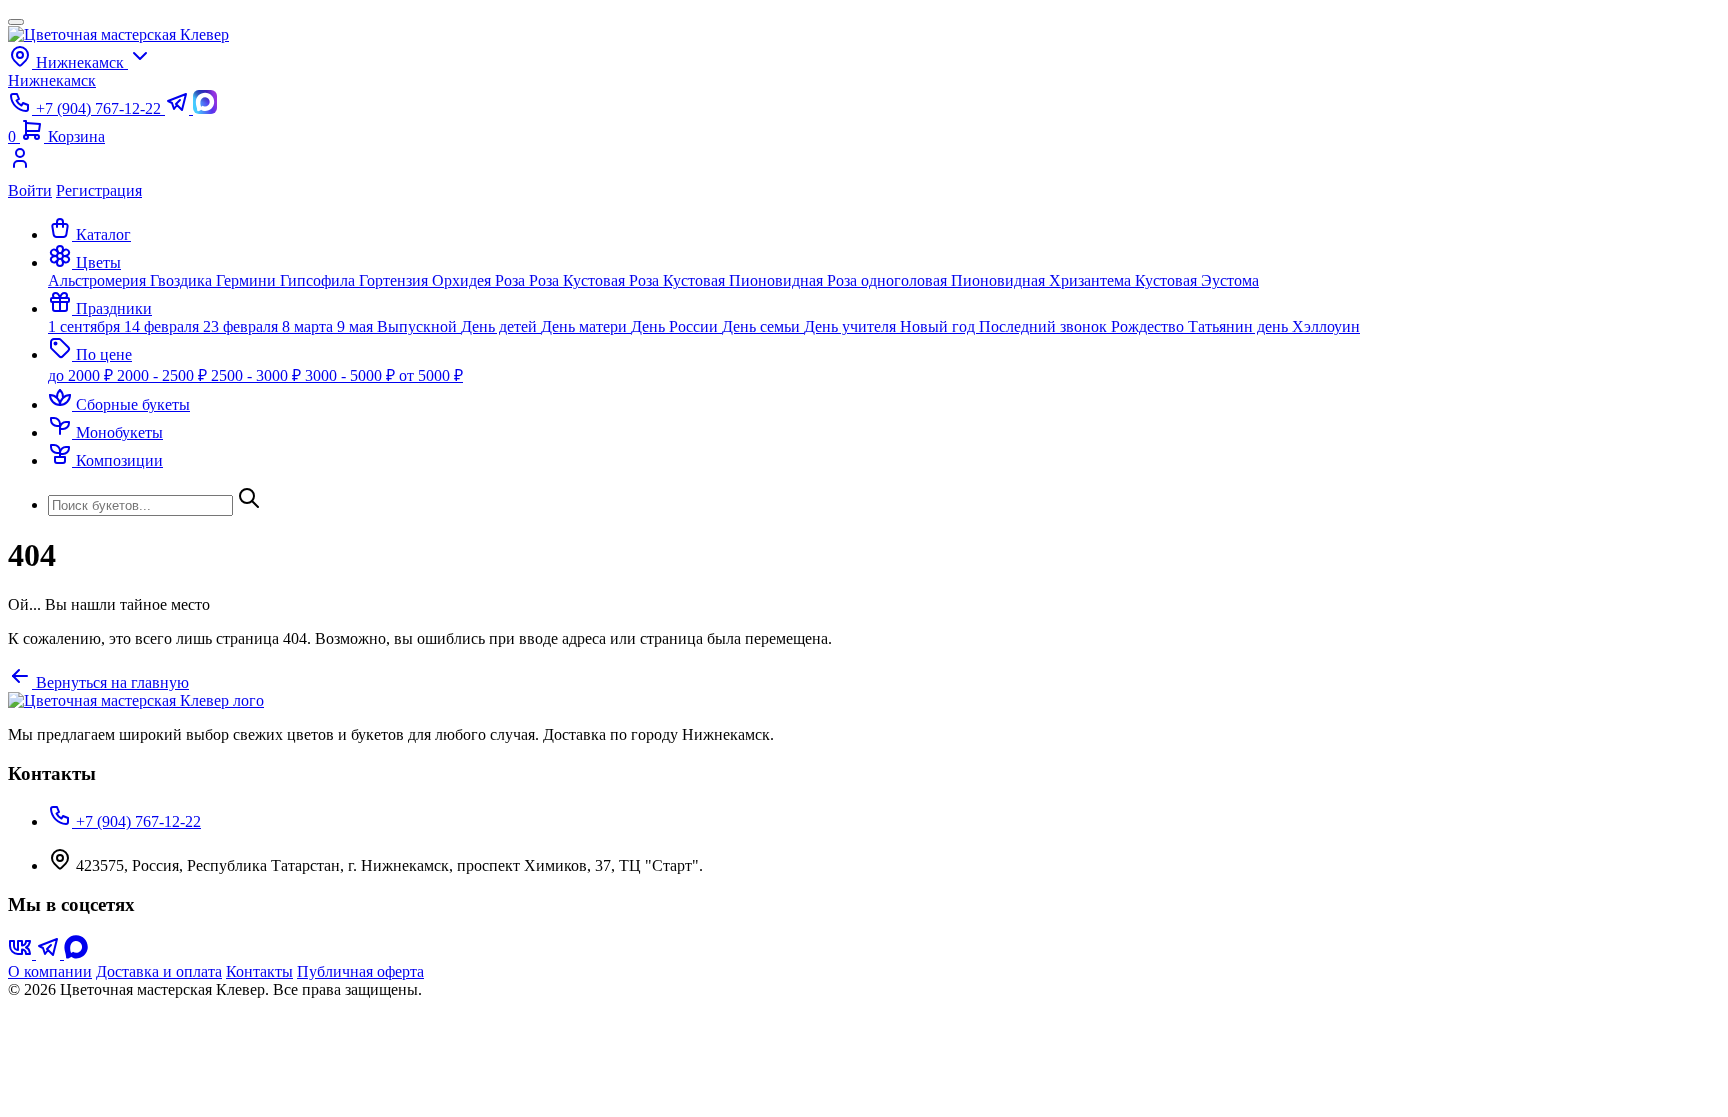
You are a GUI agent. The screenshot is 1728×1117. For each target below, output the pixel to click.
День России (676, 326)
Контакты (259, 971)
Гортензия (395, 280)
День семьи (763, 326)
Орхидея (463, 280)
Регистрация (99, 190)
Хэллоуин (1326, 326)
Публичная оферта (360, 971)
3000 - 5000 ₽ (352, 375)
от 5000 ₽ (431, 375)
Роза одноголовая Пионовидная (938, 280)
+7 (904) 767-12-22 (136, 821)
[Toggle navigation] (16, 22)
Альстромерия (99, 280)
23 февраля (242, 326)
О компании (50, 971)
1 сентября (86, 326)
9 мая (357, 326)
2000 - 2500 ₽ (164, 375)
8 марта (309, 326)
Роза (512, 280)
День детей (501, 326)
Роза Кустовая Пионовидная (728, 280)
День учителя (852, 326)
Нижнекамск (52, 80)
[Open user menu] (864, 164)
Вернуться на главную (110, 682)
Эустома (1230, 280)
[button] (84, 262)
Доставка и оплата (159, 971)
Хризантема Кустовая (1125, 280)
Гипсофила (319, 280)
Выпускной (419, 326)
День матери (586, 326)
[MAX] (76, 953)
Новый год (939, 326)
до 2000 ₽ (82, 375)
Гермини (248, 280)
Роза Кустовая (579, 280)
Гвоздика (183, 280)
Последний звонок (1045, 326)
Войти (30, 190)
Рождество (1149, 326)
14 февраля (163, 326)
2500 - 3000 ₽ (258, 375)
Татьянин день (1240, 326)
